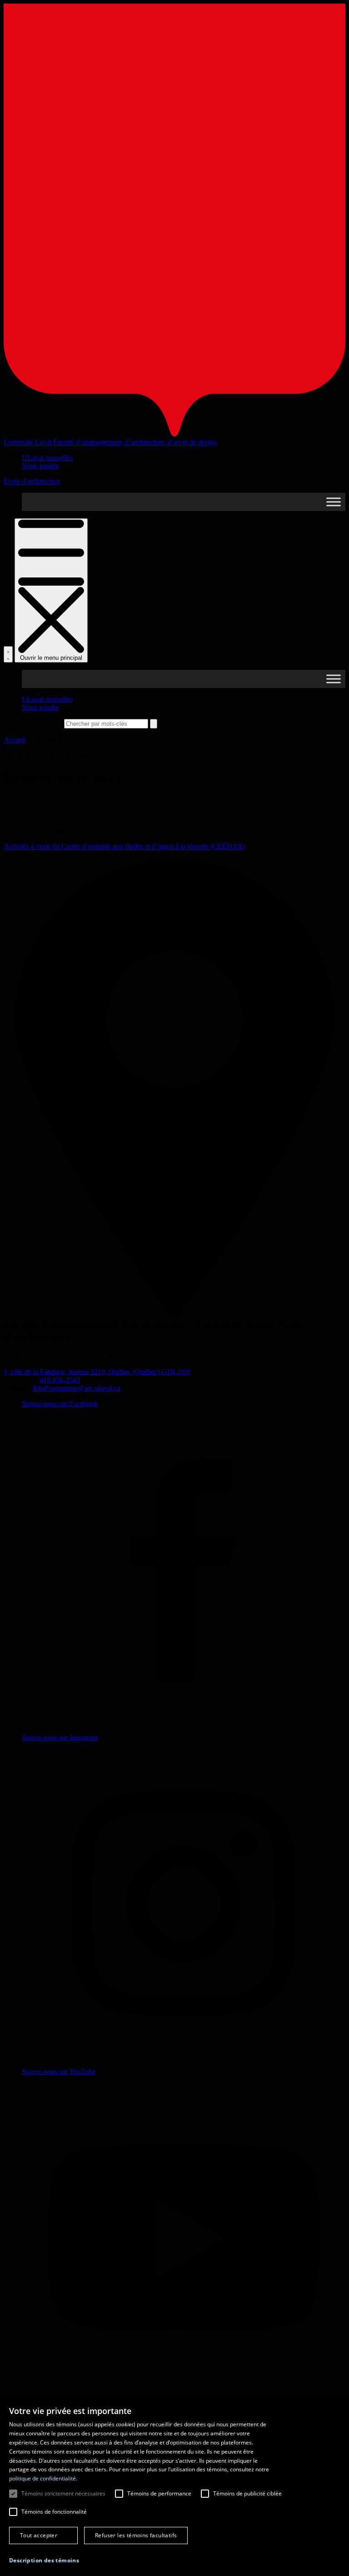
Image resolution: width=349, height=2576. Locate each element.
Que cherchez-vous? (33, 723)
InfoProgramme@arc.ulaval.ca (77, 1388)
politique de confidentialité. (43, 2478)
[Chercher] (8, 654)
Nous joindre (40, 466)
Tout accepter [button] (39, 2535)
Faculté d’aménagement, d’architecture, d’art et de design (135, 442)
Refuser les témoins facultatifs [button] (136, 2535)
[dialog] (174, 2487)
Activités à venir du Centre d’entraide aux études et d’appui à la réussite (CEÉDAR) (124, 846)
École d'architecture (32, 481)
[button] (44, 2560)
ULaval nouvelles (47, 458)
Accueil (15, 740)
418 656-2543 (60, 1380)
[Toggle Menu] (334, 502)
